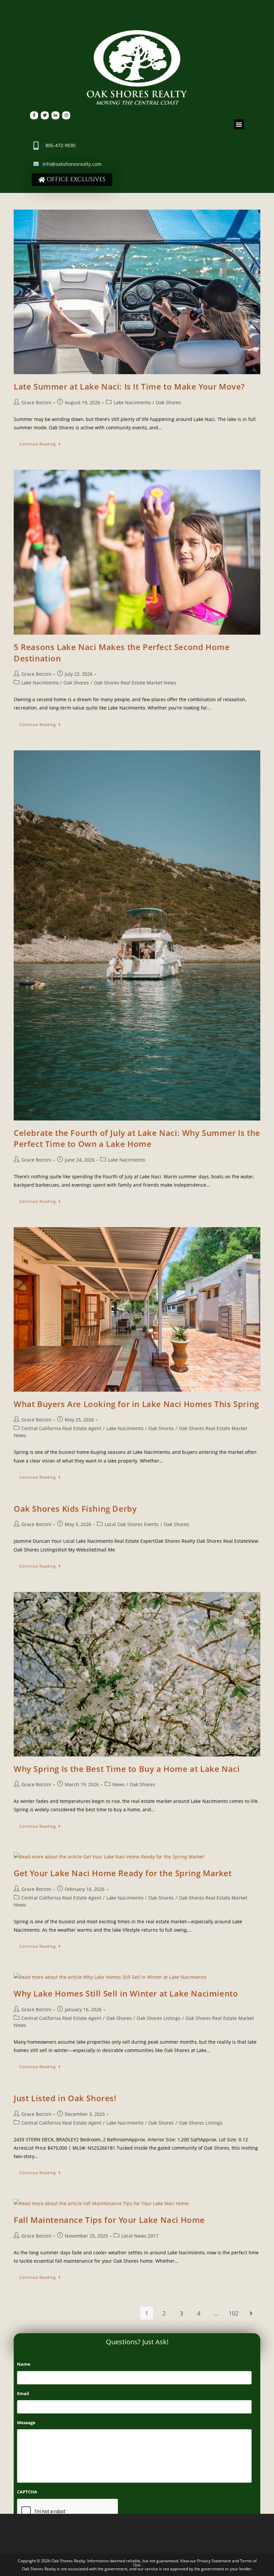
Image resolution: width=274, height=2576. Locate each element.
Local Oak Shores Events (132, 1524)
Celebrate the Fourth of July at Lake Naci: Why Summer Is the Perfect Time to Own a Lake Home (137, 1138)
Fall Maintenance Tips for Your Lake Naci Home (109, 2220)
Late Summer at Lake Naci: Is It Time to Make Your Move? (129, 386)
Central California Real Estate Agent (61, 1428)
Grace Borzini (36, 402)
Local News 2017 (140, 2236)
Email (26, 2394)
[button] (239, 124)
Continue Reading (43, 442)
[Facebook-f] (34, 115)
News (118, 1784)
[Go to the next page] (251, 2313)
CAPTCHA (27, 2492)
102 (234, 2313)
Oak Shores (168, 402)
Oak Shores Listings (159, 2018)
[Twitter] (45, 115)
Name (26, 2364)
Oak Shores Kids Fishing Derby (75, 1509)
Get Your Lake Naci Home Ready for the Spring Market (123, 1873)
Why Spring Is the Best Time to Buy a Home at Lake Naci (127, 1769)
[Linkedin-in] (55, 115)
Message (29, 2423)
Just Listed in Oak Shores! (65, 2098)
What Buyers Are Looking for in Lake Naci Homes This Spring (136, 1404)
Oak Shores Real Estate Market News (135, 683)
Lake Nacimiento (132, 402)
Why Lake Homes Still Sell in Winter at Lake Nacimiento (126, 1993)
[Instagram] (66, 115)
